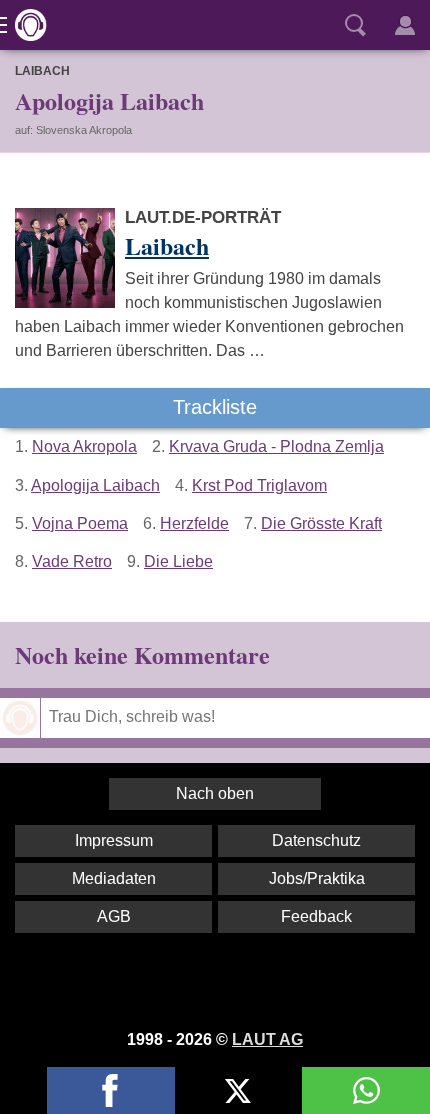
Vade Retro (72, 561)
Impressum (114, 840)
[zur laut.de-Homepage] (25, 25)
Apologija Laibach (95, 485)
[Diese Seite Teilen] (111, 1090)
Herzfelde (194, 523)
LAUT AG (267, 1039)
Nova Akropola (84, 446)
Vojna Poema (80, 523)
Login (405, 25)
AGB (114, 916)
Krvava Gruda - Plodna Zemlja (276, 446)
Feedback (316, 916)
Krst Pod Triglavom (259, 485)
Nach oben (215, 793)
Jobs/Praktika (317, 878)
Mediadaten (114, 878)
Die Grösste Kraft (321, 523)
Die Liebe (178, 561)
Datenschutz (316, 840)
